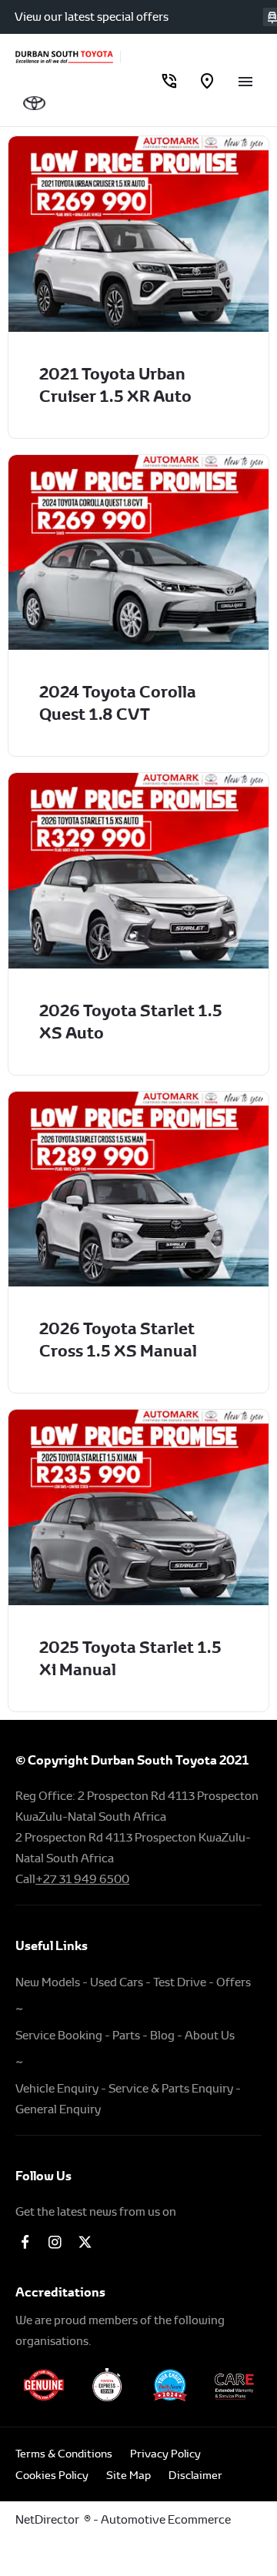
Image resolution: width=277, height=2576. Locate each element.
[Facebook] (25, 2241)
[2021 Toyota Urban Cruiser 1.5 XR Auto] (138, 234)
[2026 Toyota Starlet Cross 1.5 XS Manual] (138, 1189)
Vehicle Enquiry (57, 2088)
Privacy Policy (165, 2454)
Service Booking (59, 2035)
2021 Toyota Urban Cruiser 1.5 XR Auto (115, 385)
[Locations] (207, 80)
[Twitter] (85, 2241)
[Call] (169, 80)
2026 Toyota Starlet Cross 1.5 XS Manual (118, 1340)
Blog (162, 2035)
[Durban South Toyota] (64, 57)
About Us (210, 2035)
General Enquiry (58, 2109)
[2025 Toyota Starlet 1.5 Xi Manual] (138, 1507)
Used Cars (117, 1982)
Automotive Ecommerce (166, 2519)
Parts (126, 2035)
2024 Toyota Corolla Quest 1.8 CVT (118, 703)
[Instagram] (55, 2241)
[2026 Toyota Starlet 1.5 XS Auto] (138, 871)
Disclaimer (195, 2475)
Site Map (128, 2475)
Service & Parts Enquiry (171, 2088)
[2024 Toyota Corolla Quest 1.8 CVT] (138, 553)
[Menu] (245, 80)
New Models (48, 1982)
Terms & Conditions (64, 2454)
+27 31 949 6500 (82, 1879)
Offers (234, 1982)
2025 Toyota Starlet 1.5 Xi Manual (130, 1658)
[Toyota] (34, 103)
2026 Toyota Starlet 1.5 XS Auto (131, 1022)
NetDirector (50, 2519)
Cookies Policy (52, 2475)
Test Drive (180, 1982)
